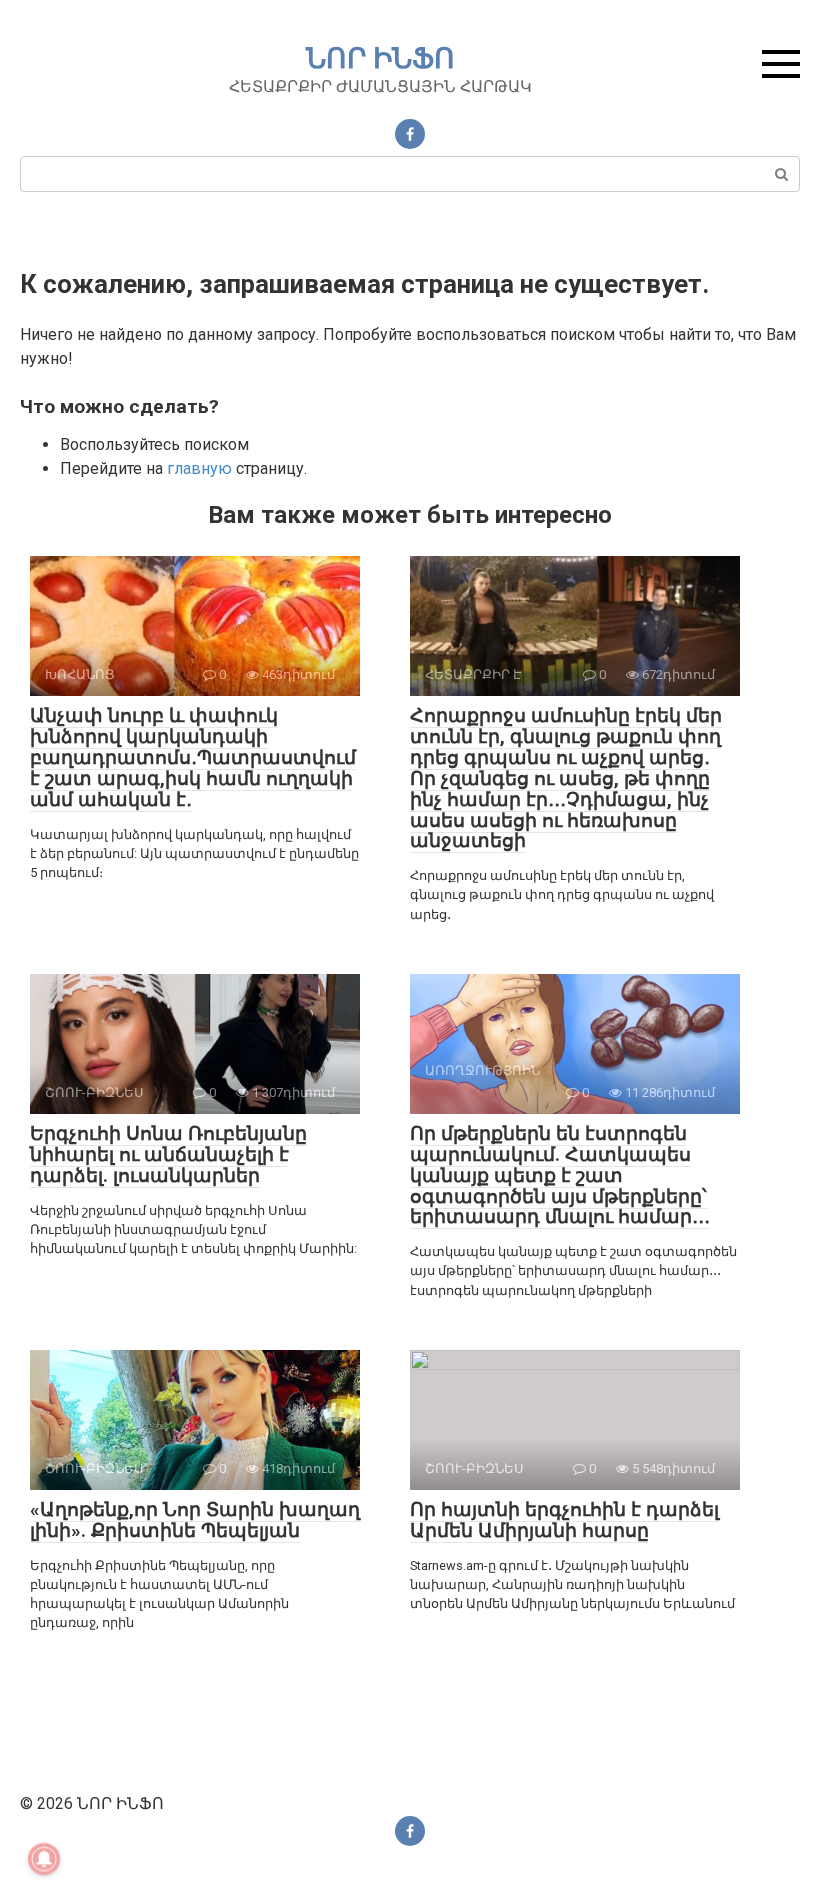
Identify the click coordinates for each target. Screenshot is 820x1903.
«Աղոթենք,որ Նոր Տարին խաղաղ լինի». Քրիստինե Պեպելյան (195, 1520)
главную (199, 468)
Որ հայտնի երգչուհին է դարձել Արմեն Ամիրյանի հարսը (564, 1520)
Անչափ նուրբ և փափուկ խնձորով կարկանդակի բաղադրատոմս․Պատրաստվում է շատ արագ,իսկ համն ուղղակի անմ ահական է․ (193, 757)
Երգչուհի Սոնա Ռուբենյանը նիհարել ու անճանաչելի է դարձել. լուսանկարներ (168, 1154)
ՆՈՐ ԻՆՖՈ (380, 58)
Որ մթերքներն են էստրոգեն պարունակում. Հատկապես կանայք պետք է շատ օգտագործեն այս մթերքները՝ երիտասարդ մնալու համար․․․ (560, 1175)
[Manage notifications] (44, 1859)
